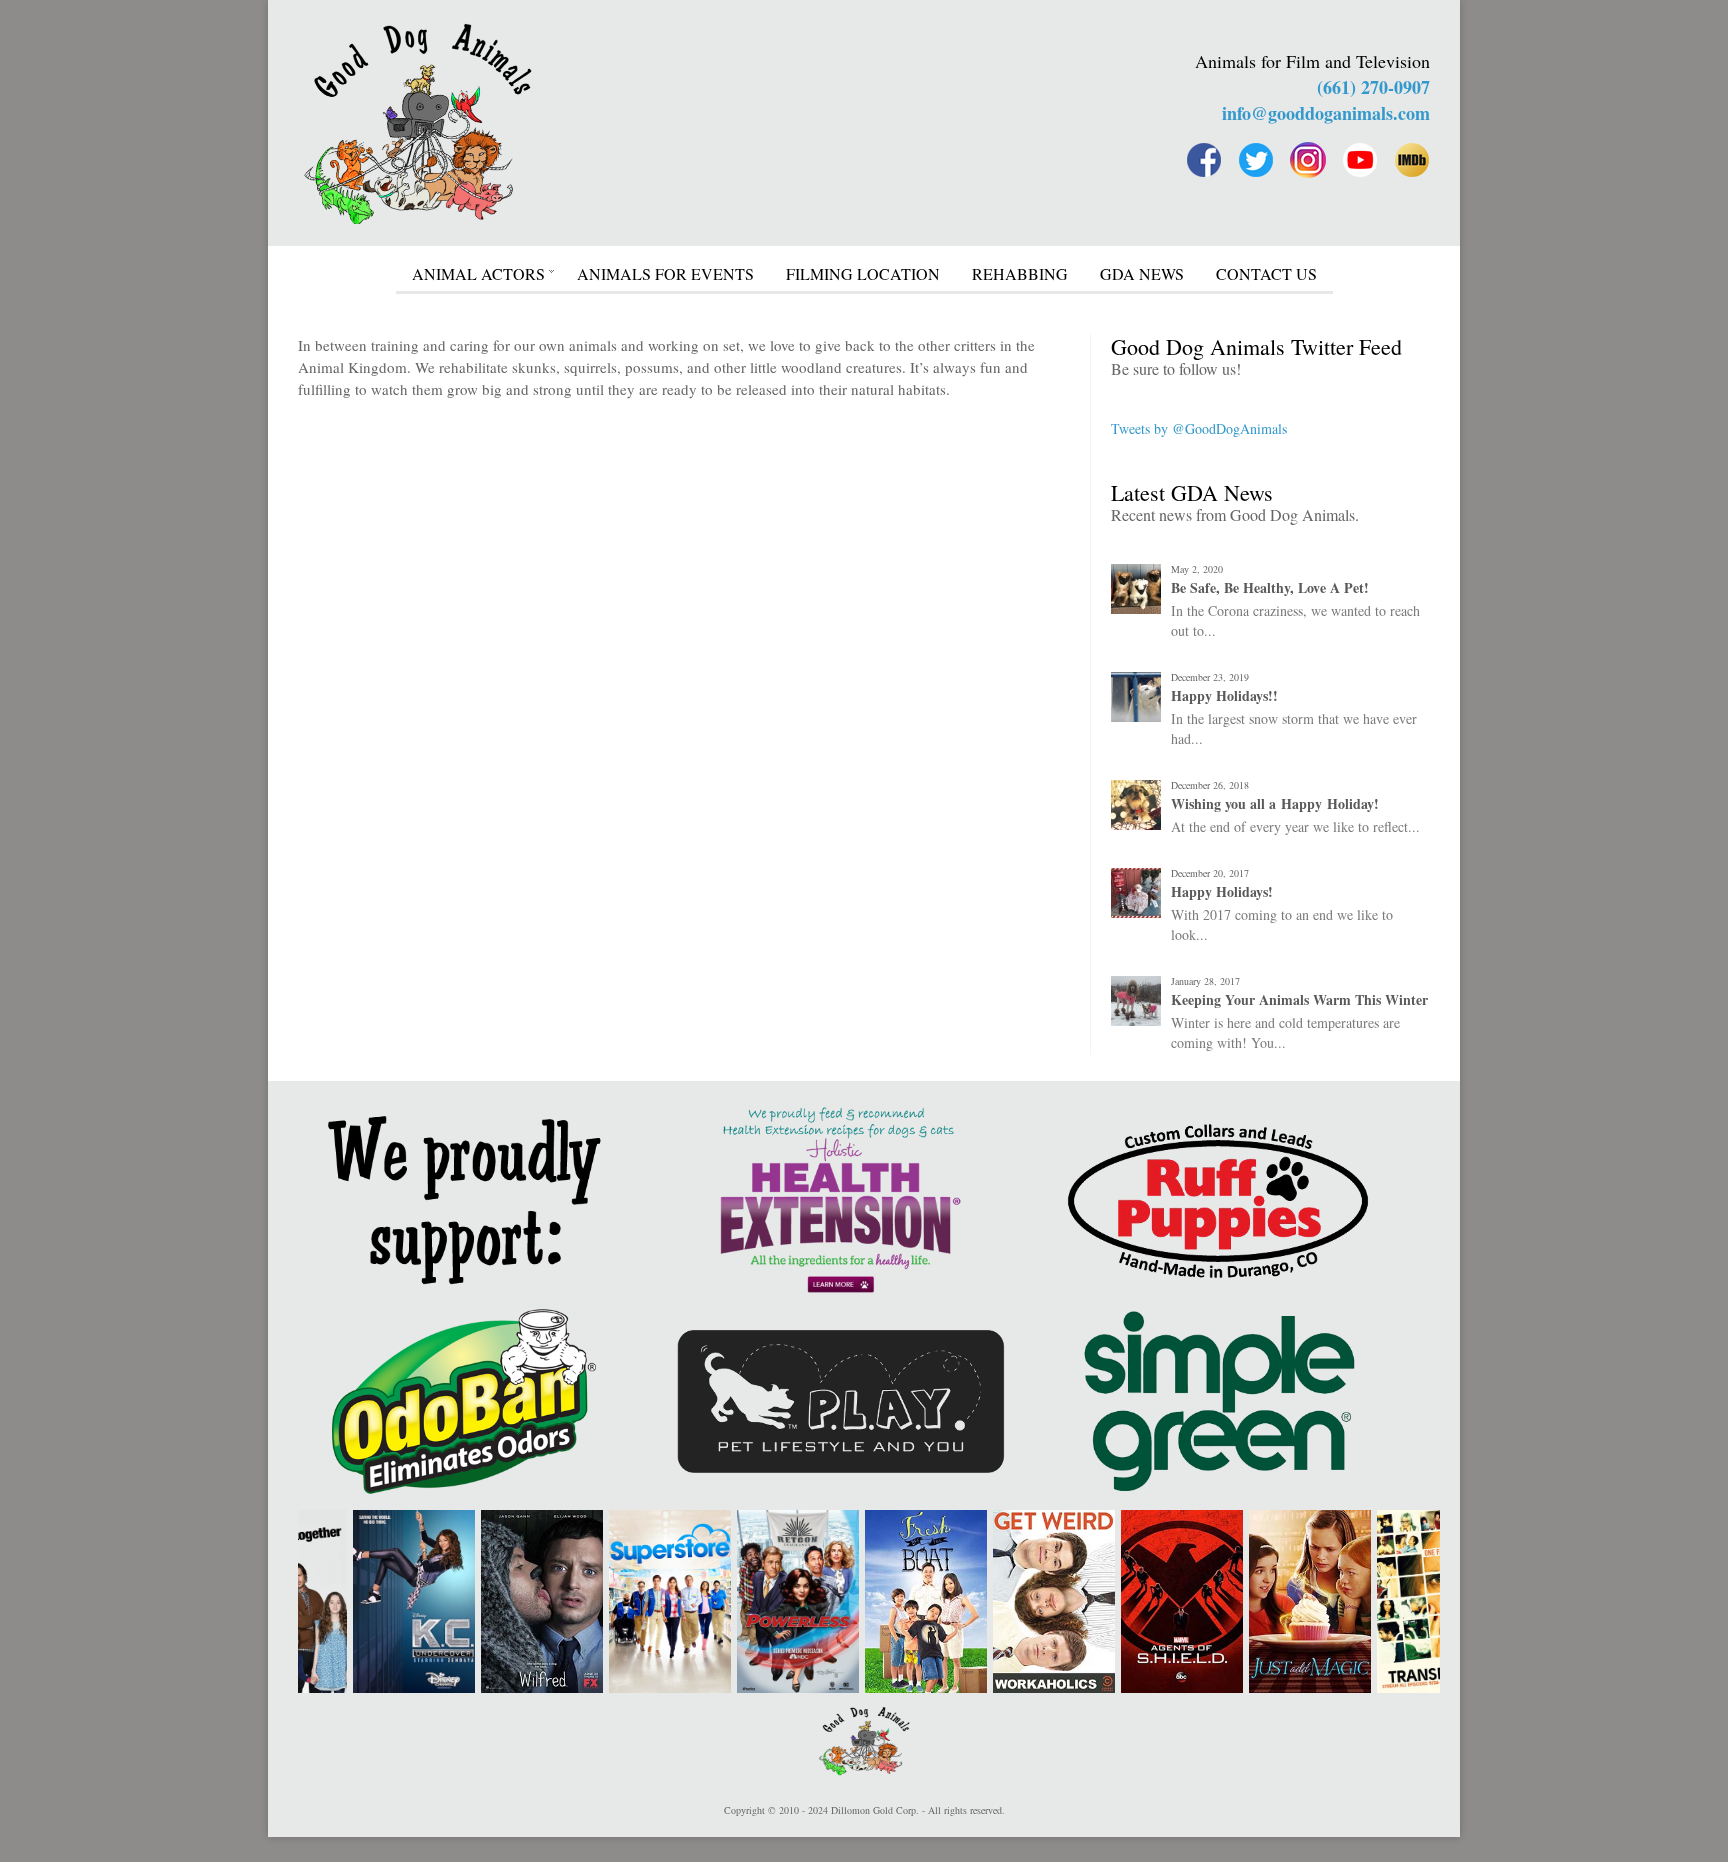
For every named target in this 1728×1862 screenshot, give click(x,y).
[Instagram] (1308, 160)
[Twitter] (1256, 160)
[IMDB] (1412, 160)
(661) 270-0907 (1373, 87)
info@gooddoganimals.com (1326, 113)
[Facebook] (1204, 160)
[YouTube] (1360, 160)
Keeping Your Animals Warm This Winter (1299, 1000)
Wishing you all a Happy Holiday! (1275, 804)
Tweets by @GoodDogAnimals (1199, 428)
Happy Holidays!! (1224, 696)
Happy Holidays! (1222, 892)
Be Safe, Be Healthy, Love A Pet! (1270, 588)
